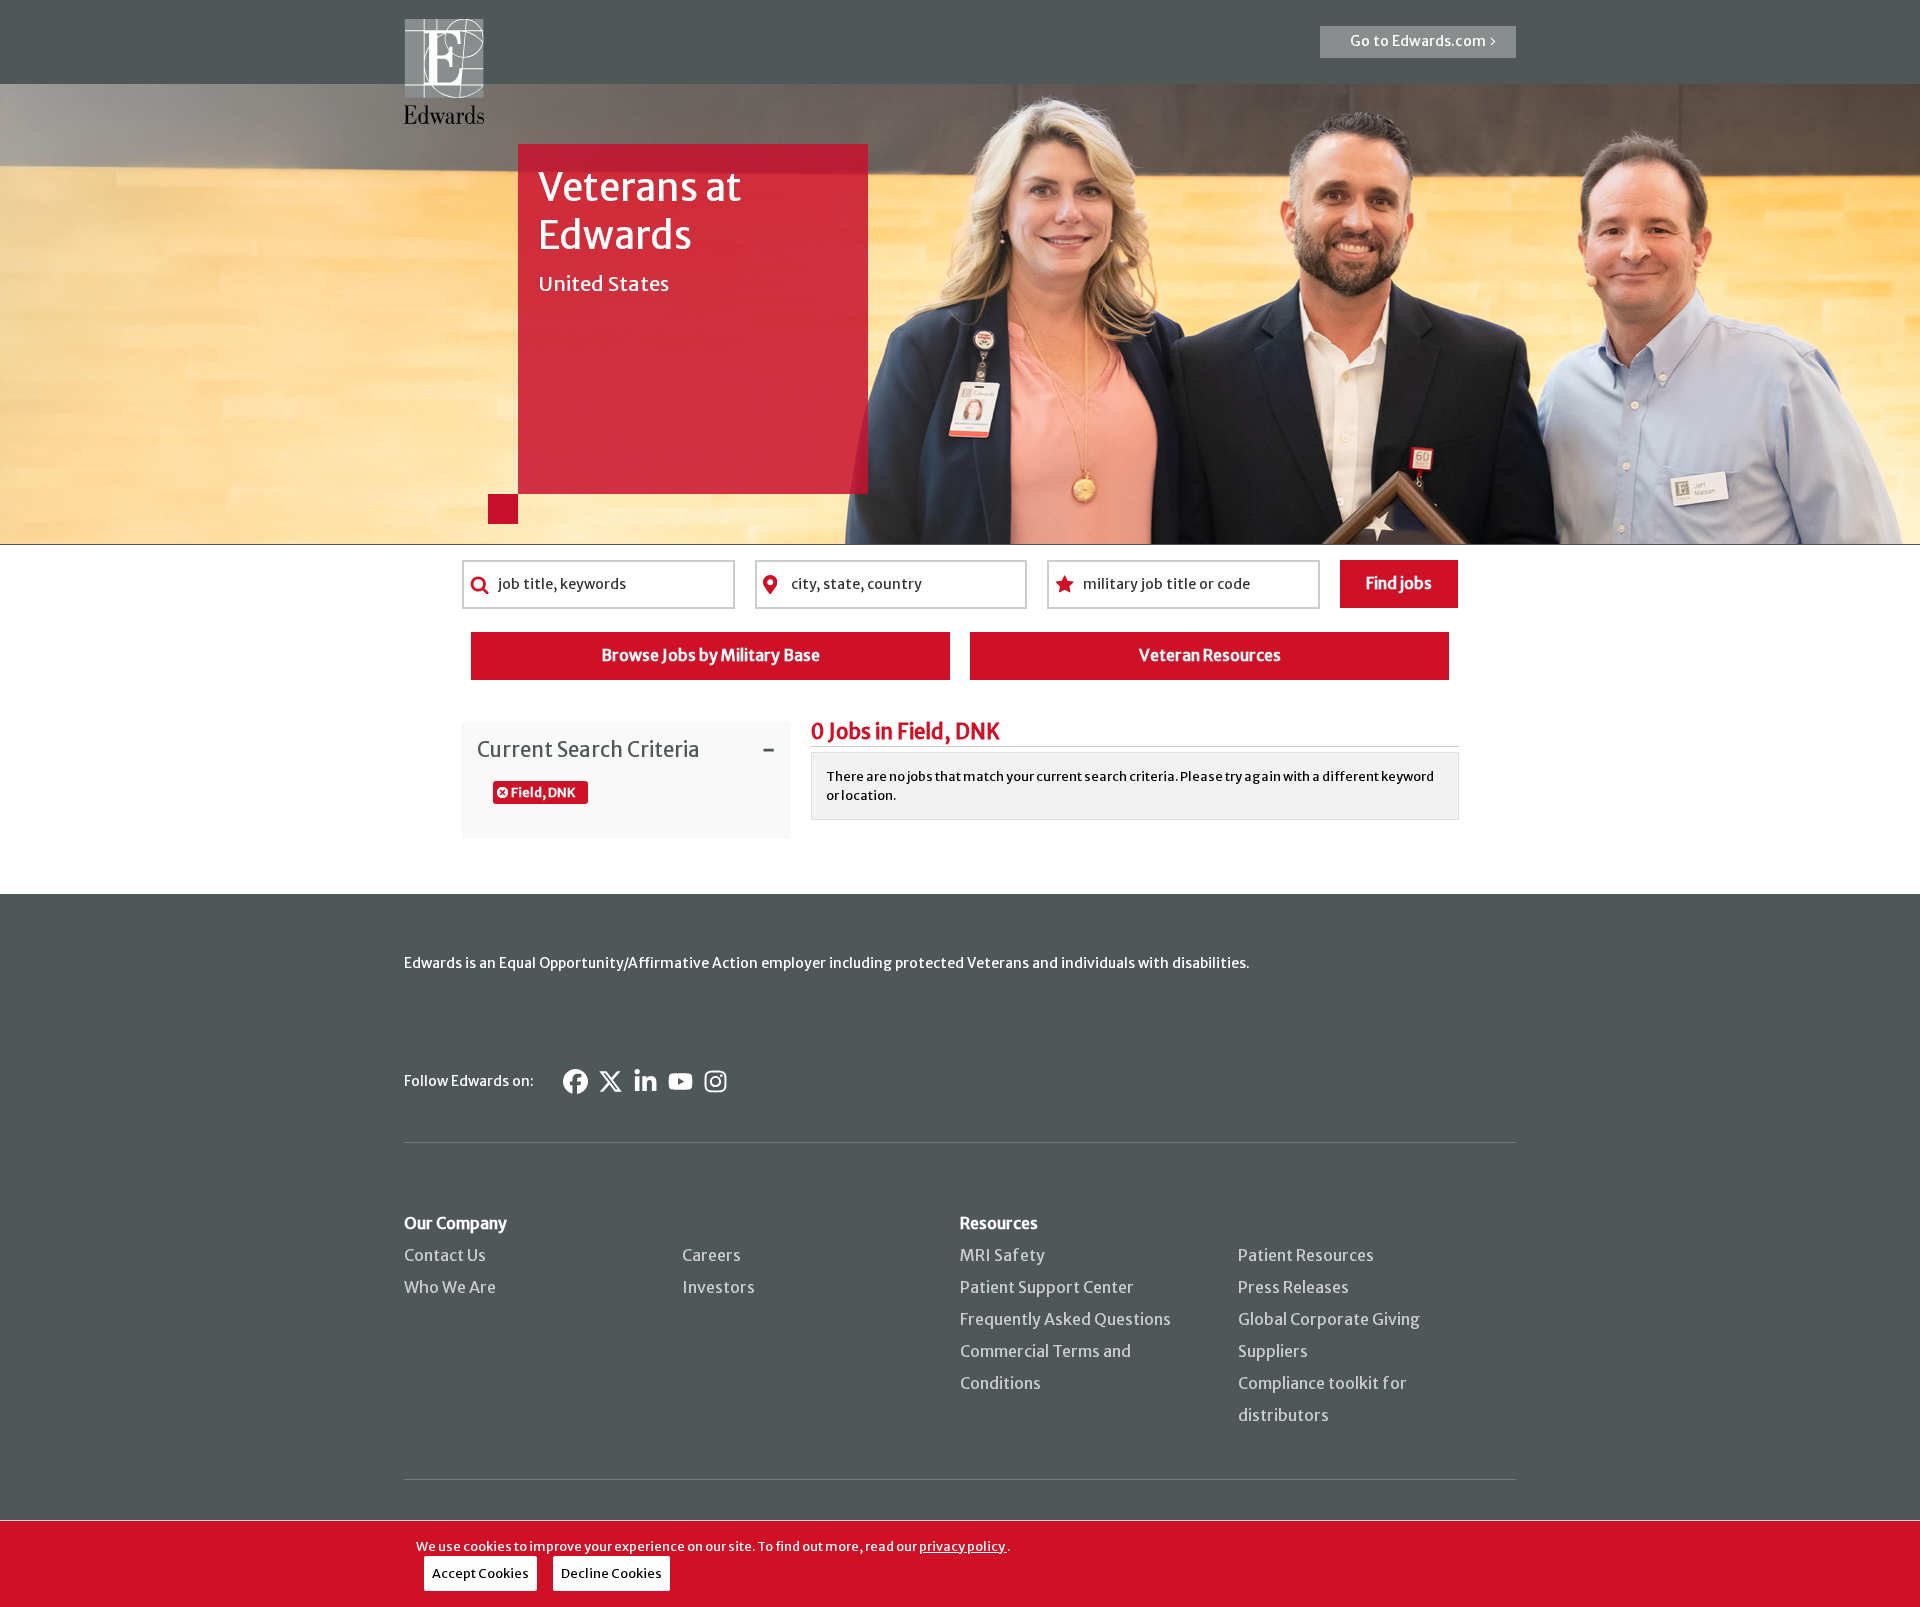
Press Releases (1293, 1287)
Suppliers (1273, 1351)
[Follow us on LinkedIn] (645, 1081)
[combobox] (598, 584)
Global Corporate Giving (1329, 1319)
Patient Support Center (1047, 1287)
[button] (1418, 42)
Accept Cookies (480, 1573)
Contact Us (445, 1255)
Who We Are (450, 1287)
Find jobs (1399, 583)
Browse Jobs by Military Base (710, 655)
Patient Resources (1306, 1255)
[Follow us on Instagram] (715, 1081)
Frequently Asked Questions (1065, 1319)
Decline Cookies (611, 1573)
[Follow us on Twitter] (610, 1081)
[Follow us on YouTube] (680, 1081)
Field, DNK (543, 792)
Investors (718, 1287)
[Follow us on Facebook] (575, 1081)
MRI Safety (1002, 1255)
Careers (711, 1255)
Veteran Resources (1210, 655)
